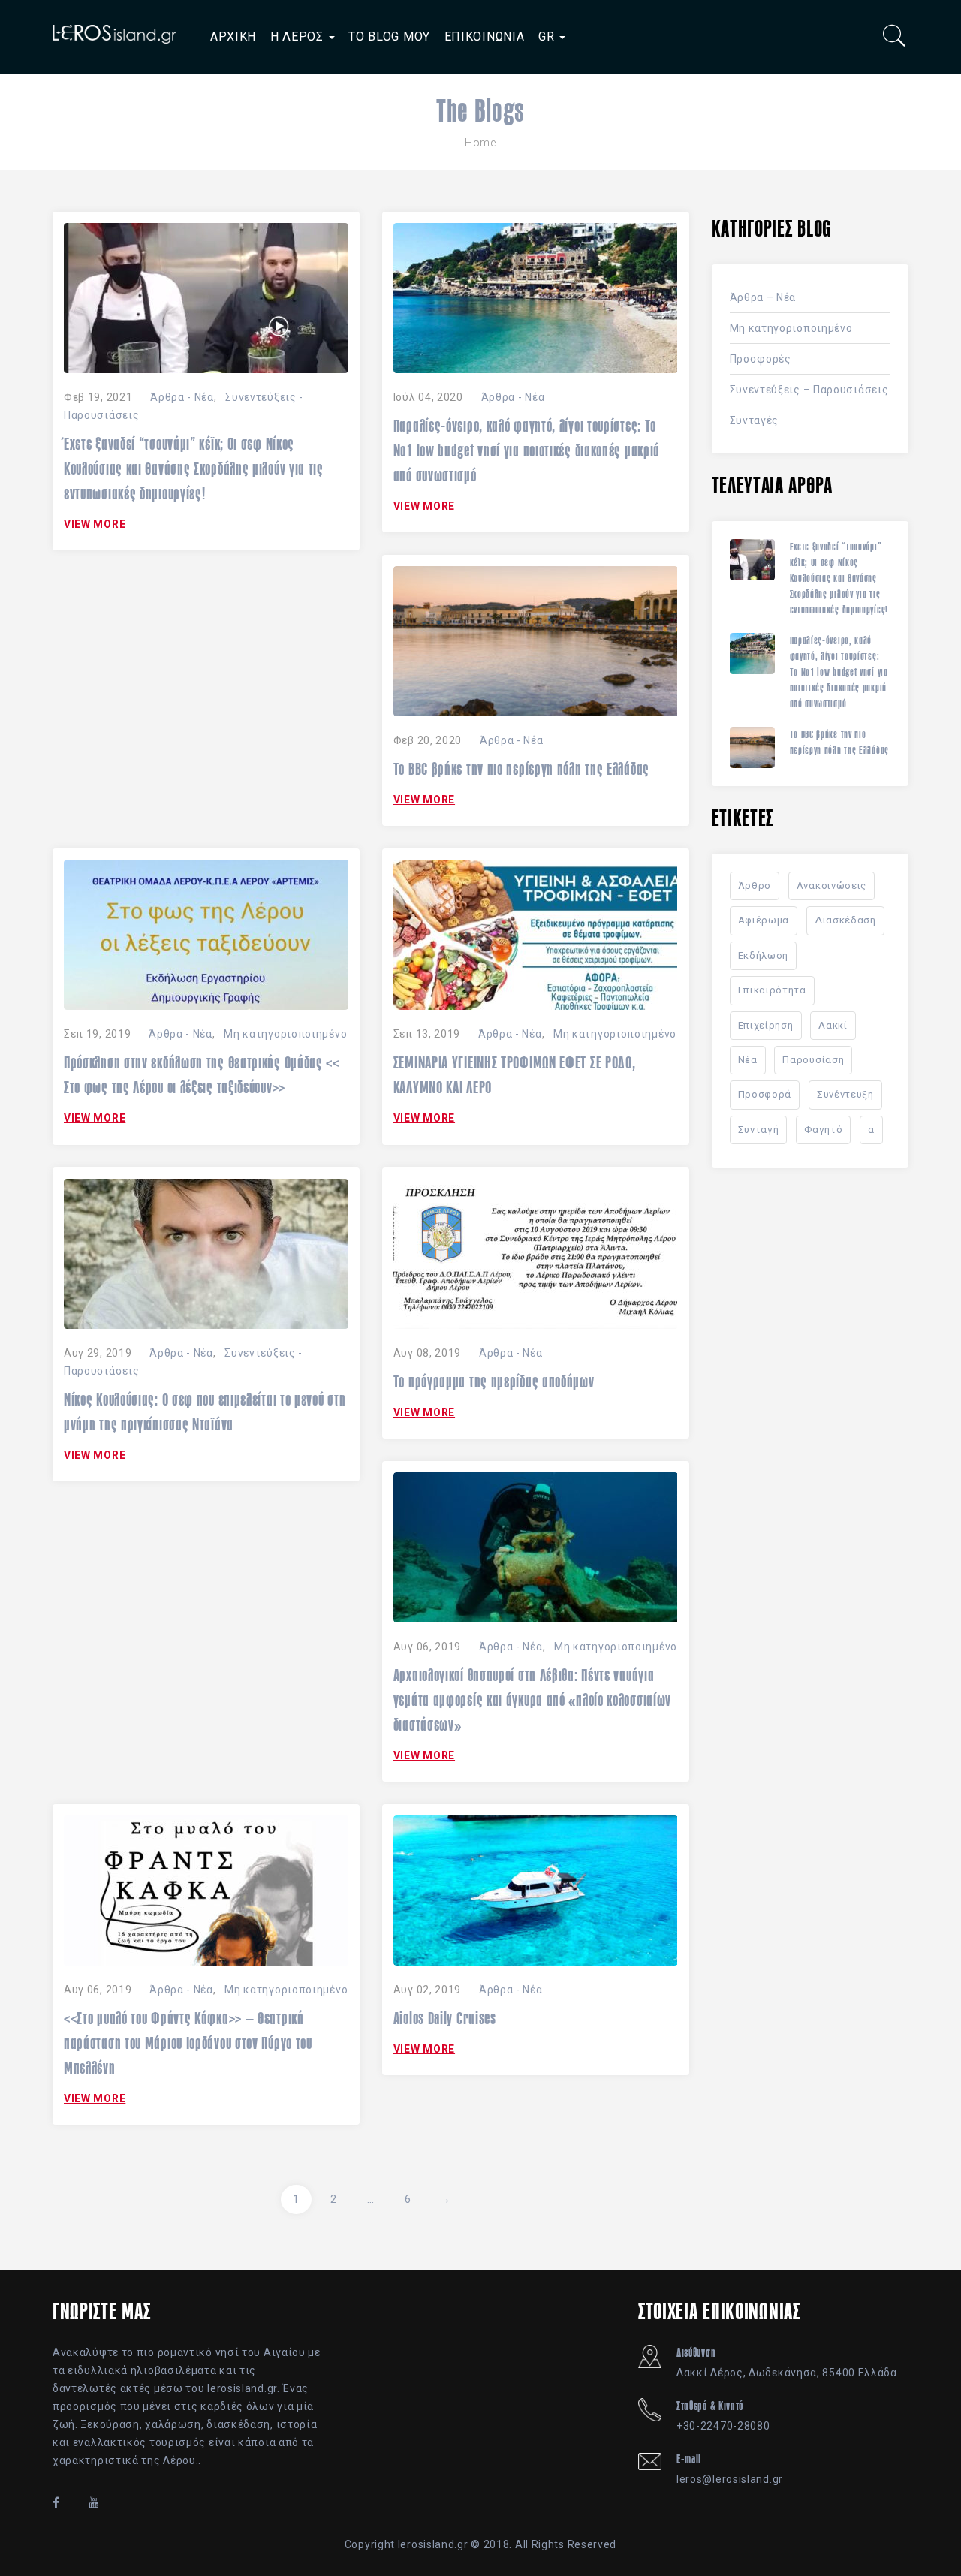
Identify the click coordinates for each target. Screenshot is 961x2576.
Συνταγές (755, 420)
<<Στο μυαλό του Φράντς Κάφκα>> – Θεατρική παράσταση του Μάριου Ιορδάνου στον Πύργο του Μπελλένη (188, 2043)
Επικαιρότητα (772, 990)
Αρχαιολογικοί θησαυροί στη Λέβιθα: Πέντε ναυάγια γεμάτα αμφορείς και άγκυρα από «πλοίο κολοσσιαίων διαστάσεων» (532, 1700)
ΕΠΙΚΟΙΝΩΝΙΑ (485, 36)
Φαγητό (823, 1130)
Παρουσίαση (813, 1060)
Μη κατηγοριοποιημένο (285, 1034)
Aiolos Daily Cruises (445, 2018)
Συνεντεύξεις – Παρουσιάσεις (809, 390)
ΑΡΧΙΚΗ (233, 36)
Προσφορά (765, 1094)
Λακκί (833, 1025)
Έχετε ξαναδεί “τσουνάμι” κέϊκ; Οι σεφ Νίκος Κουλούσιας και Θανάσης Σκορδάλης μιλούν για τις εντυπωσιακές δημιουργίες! (194, 469)
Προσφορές (761, 359)
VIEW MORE (95, 524)
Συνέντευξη (845, 1094)
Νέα (748, 1060)
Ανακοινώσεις (831, 886)
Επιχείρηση (766, 1025)
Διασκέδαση (845, 920)
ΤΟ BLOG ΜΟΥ (389, 36)
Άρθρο (755, 886)
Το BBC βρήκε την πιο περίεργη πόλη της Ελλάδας (521, 769)
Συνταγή (759, 1130)
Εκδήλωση (764, 955)
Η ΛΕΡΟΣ (299, 36)
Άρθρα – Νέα (763, 297)
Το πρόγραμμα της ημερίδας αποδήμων (494, 1381)
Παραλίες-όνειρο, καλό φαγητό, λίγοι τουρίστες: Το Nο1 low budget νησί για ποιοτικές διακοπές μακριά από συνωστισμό (527, 450)
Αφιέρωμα (764, 920)
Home (480, 143)
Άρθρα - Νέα (182, 397)
